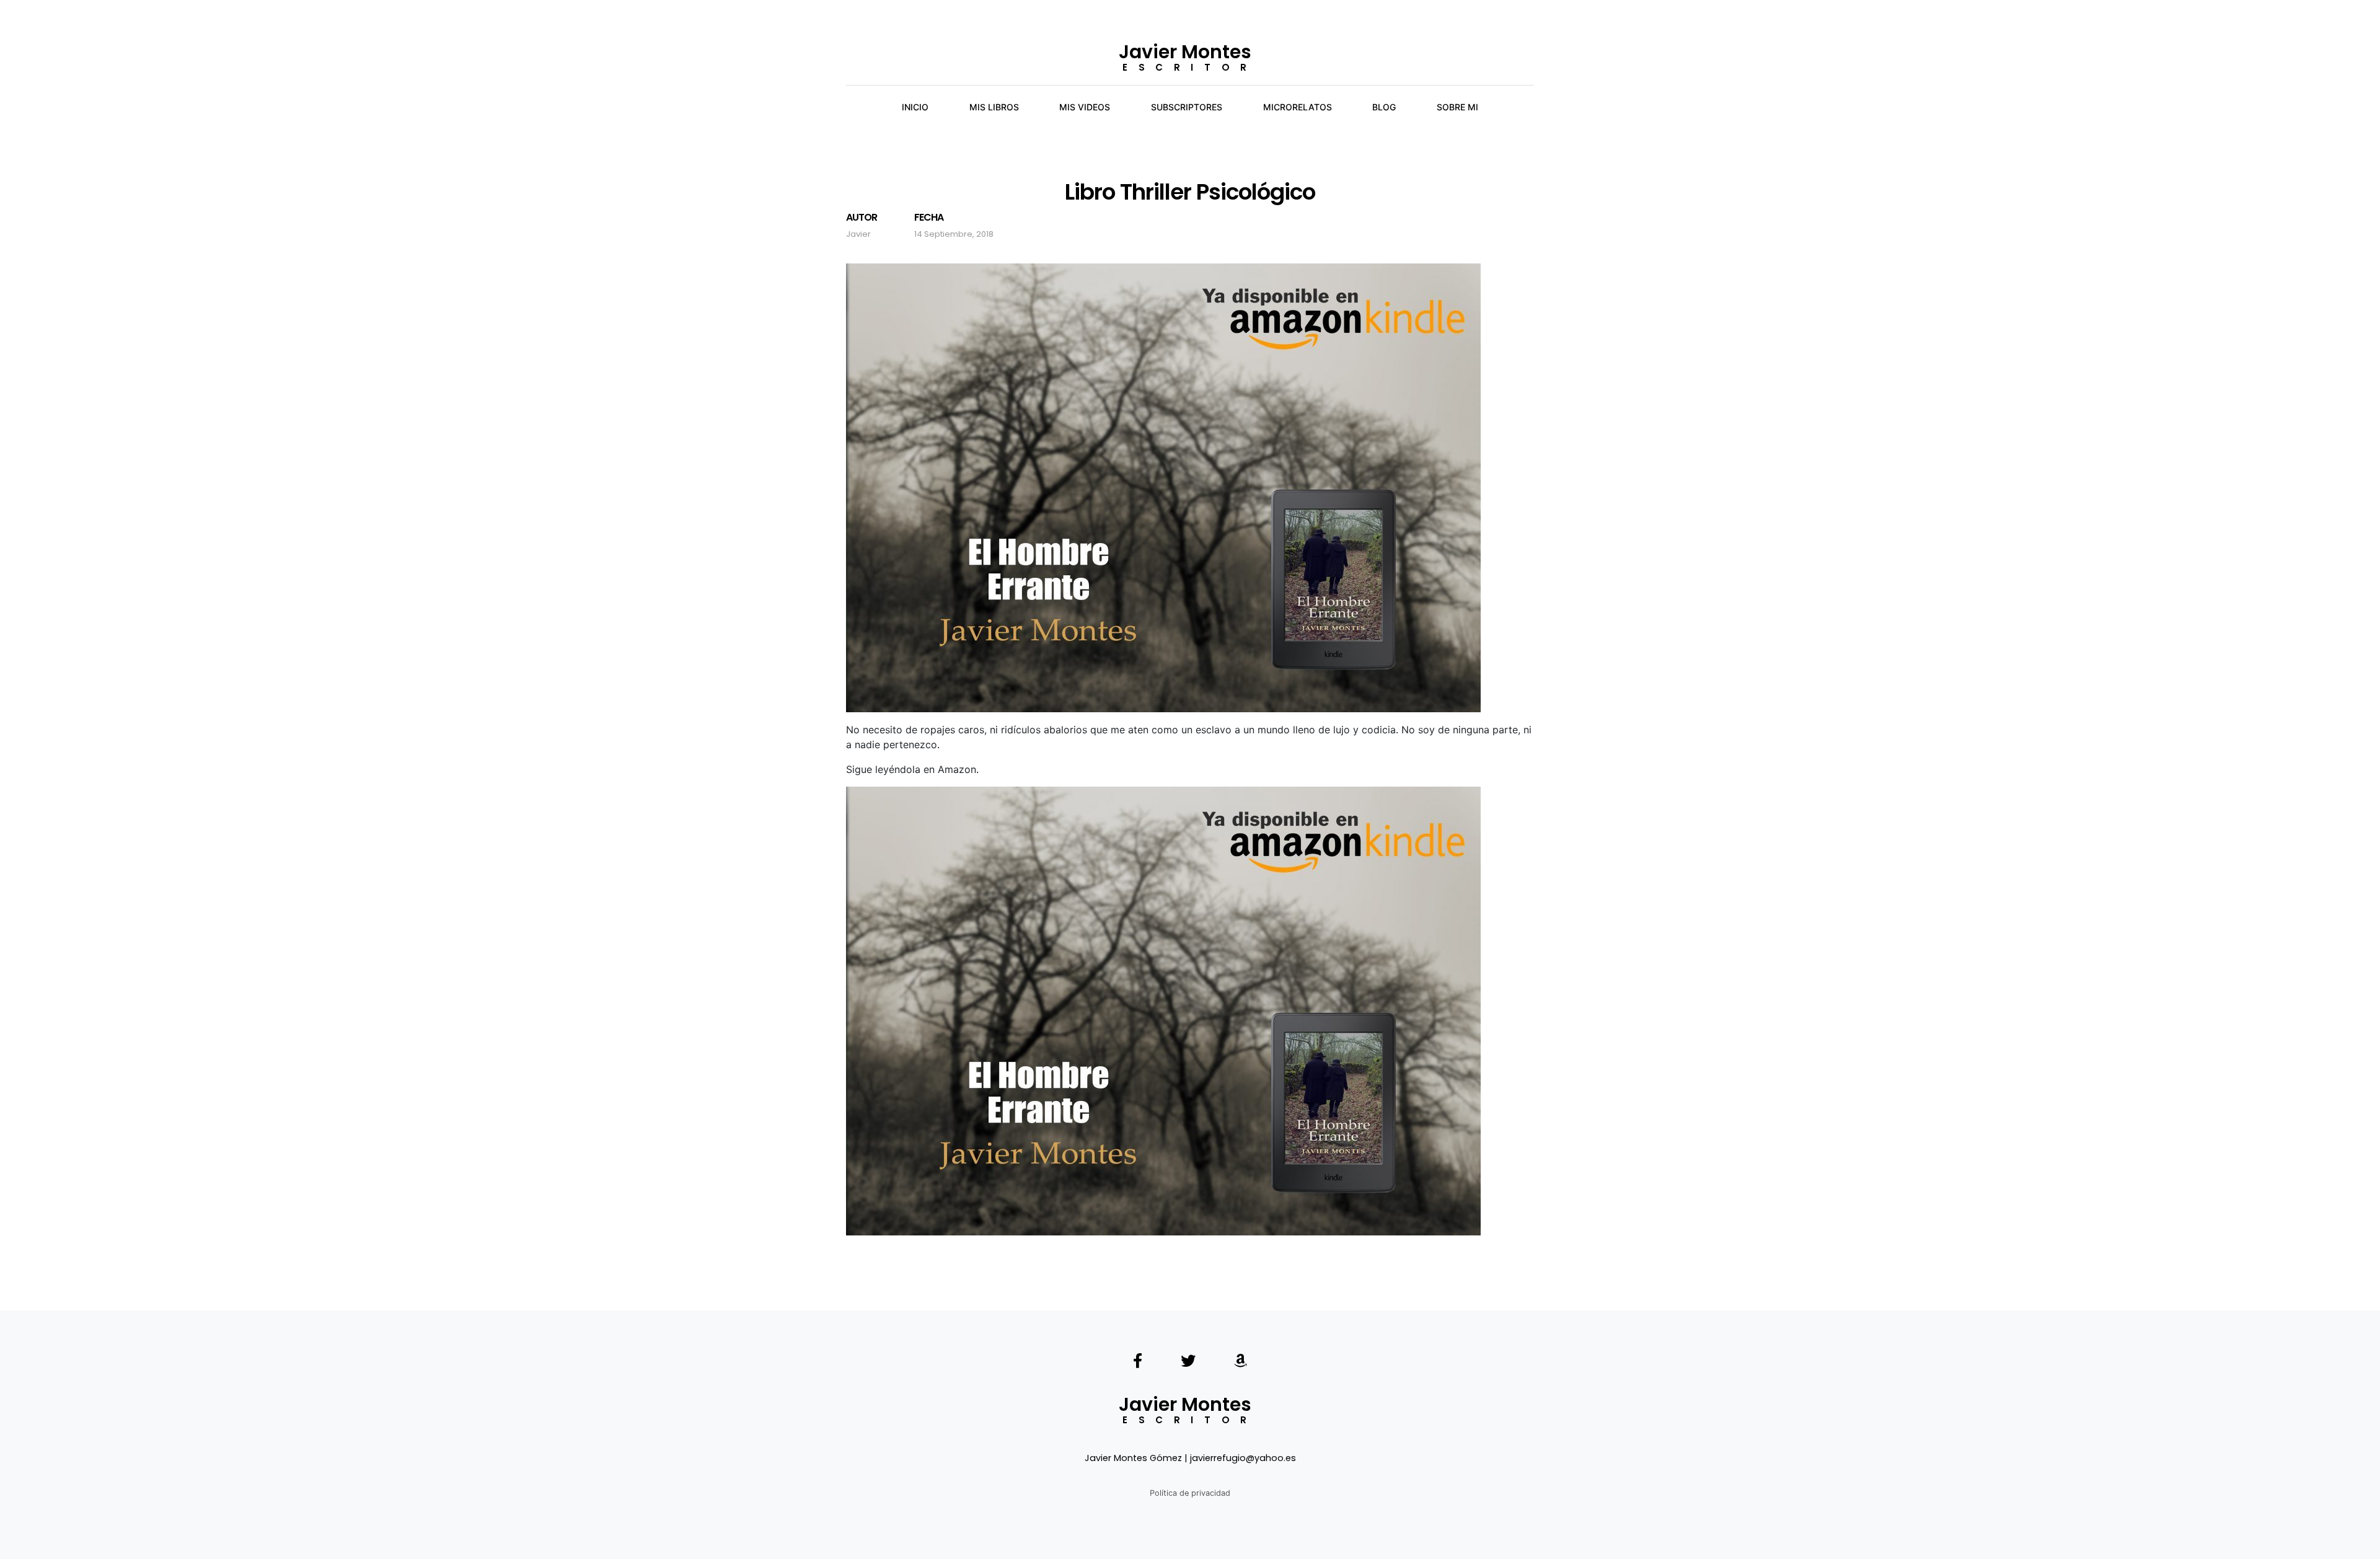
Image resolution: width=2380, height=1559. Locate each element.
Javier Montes (1185, 52)
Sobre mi (1457, 107)
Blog (1384, 107)
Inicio (915, 107)
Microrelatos (1298, 107)
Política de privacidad (1190, 1493)
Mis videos (1085, 107)
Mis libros (994, 107)
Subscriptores (1187, 107)
